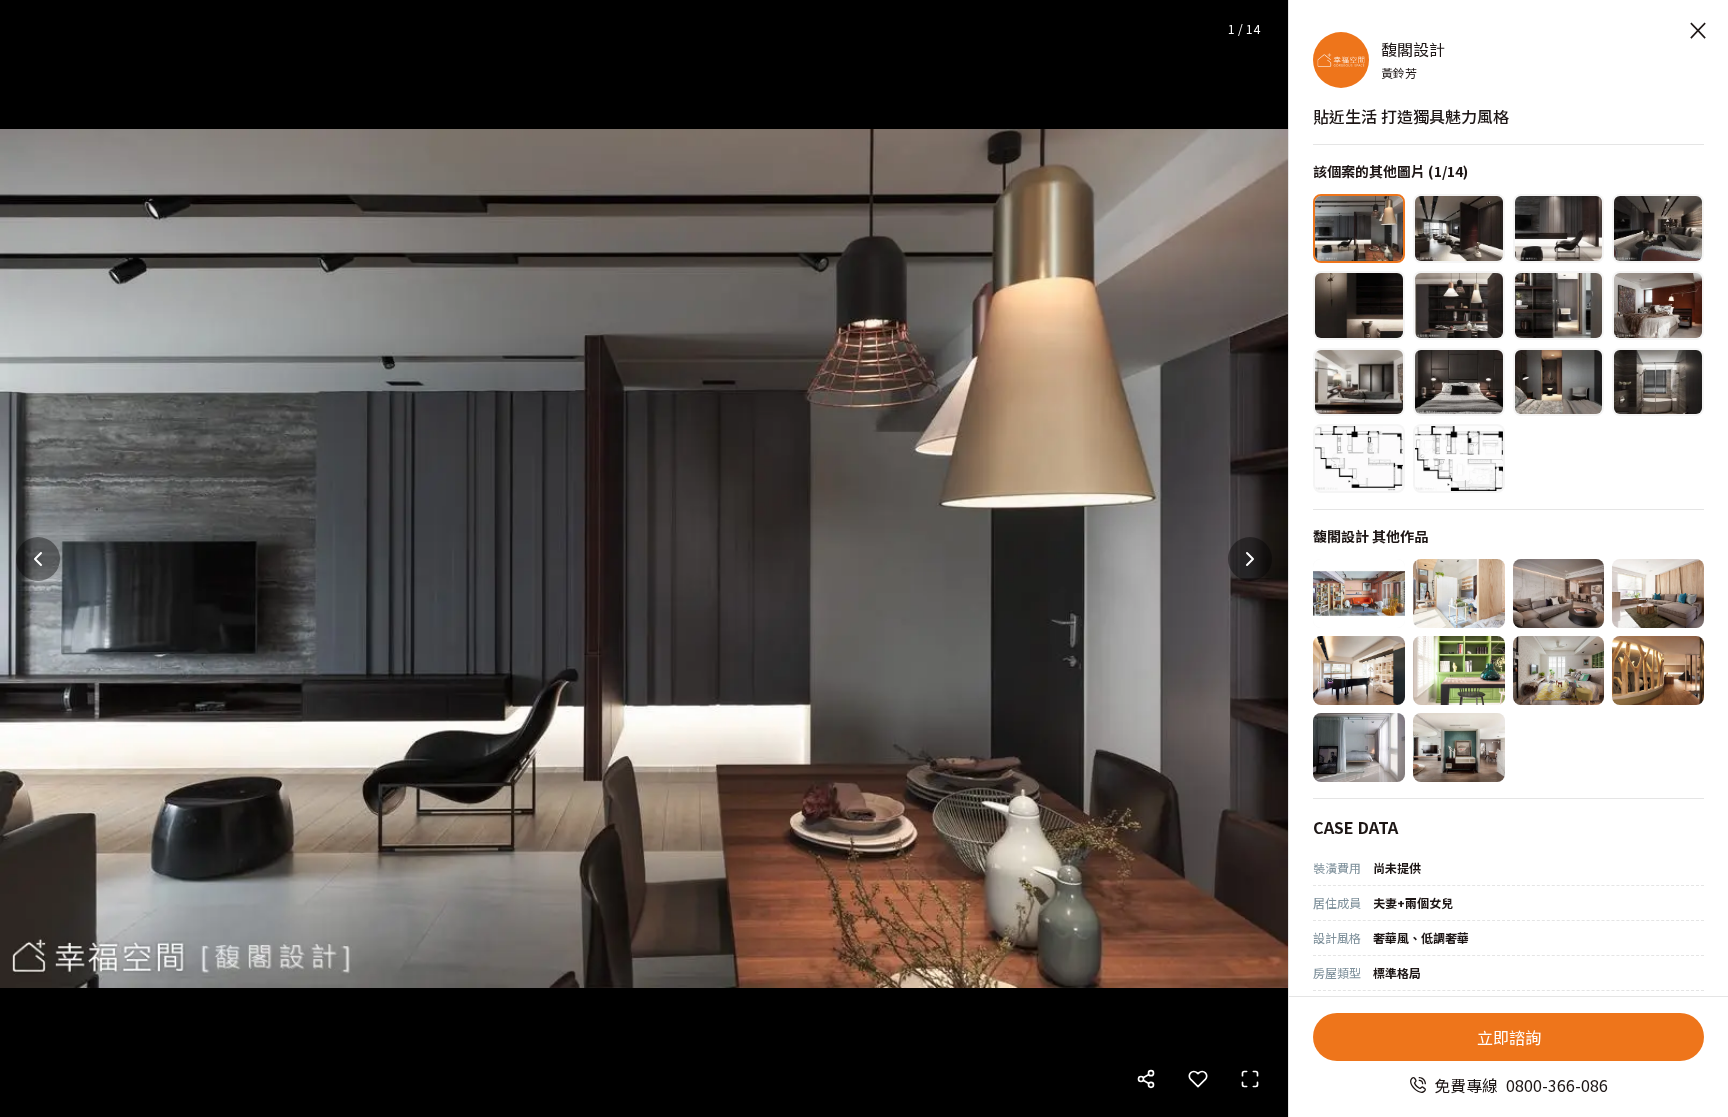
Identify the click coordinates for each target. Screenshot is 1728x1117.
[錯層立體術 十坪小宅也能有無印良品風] (1459, 593)
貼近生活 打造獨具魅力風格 (1411, 116)
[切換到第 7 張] (1559, 305)
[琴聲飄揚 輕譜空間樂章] (1359, 670)
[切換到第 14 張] (1459, 458)
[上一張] (38, 559)
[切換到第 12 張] (1658, 382)
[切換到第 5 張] (1359, 305)
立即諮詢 (1509, 1037)
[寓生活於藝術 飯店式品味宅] (1559, 593)
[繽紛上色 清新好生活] (1559, 670)
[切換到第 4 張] (1658, 228)
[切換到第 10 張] (1459, 382)
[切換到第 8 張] (1658, 305)
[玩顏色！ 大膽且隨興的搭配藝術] (1459, 670)
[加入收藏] (1198, 1079)
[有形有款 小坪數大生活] (1359, 747)
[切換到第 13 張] (1359, 458)
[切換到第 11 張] (1559, 382)
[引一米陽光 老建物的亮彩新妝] (1359, 593)
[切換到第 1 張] (1359, 228)
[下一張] (1250, 559)
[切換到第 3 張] (1559, 228)
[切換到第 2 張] (1459, 228)
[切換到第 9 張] (1359, 382)
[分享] (1146, 1079)
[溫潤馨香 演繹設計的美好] (1658, 593)
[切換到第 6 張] (1459, 305)
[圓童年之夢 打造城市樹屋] (1658, 670)
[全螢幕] (1250, 1079)
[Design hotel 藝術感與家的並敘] (1459, 747)
